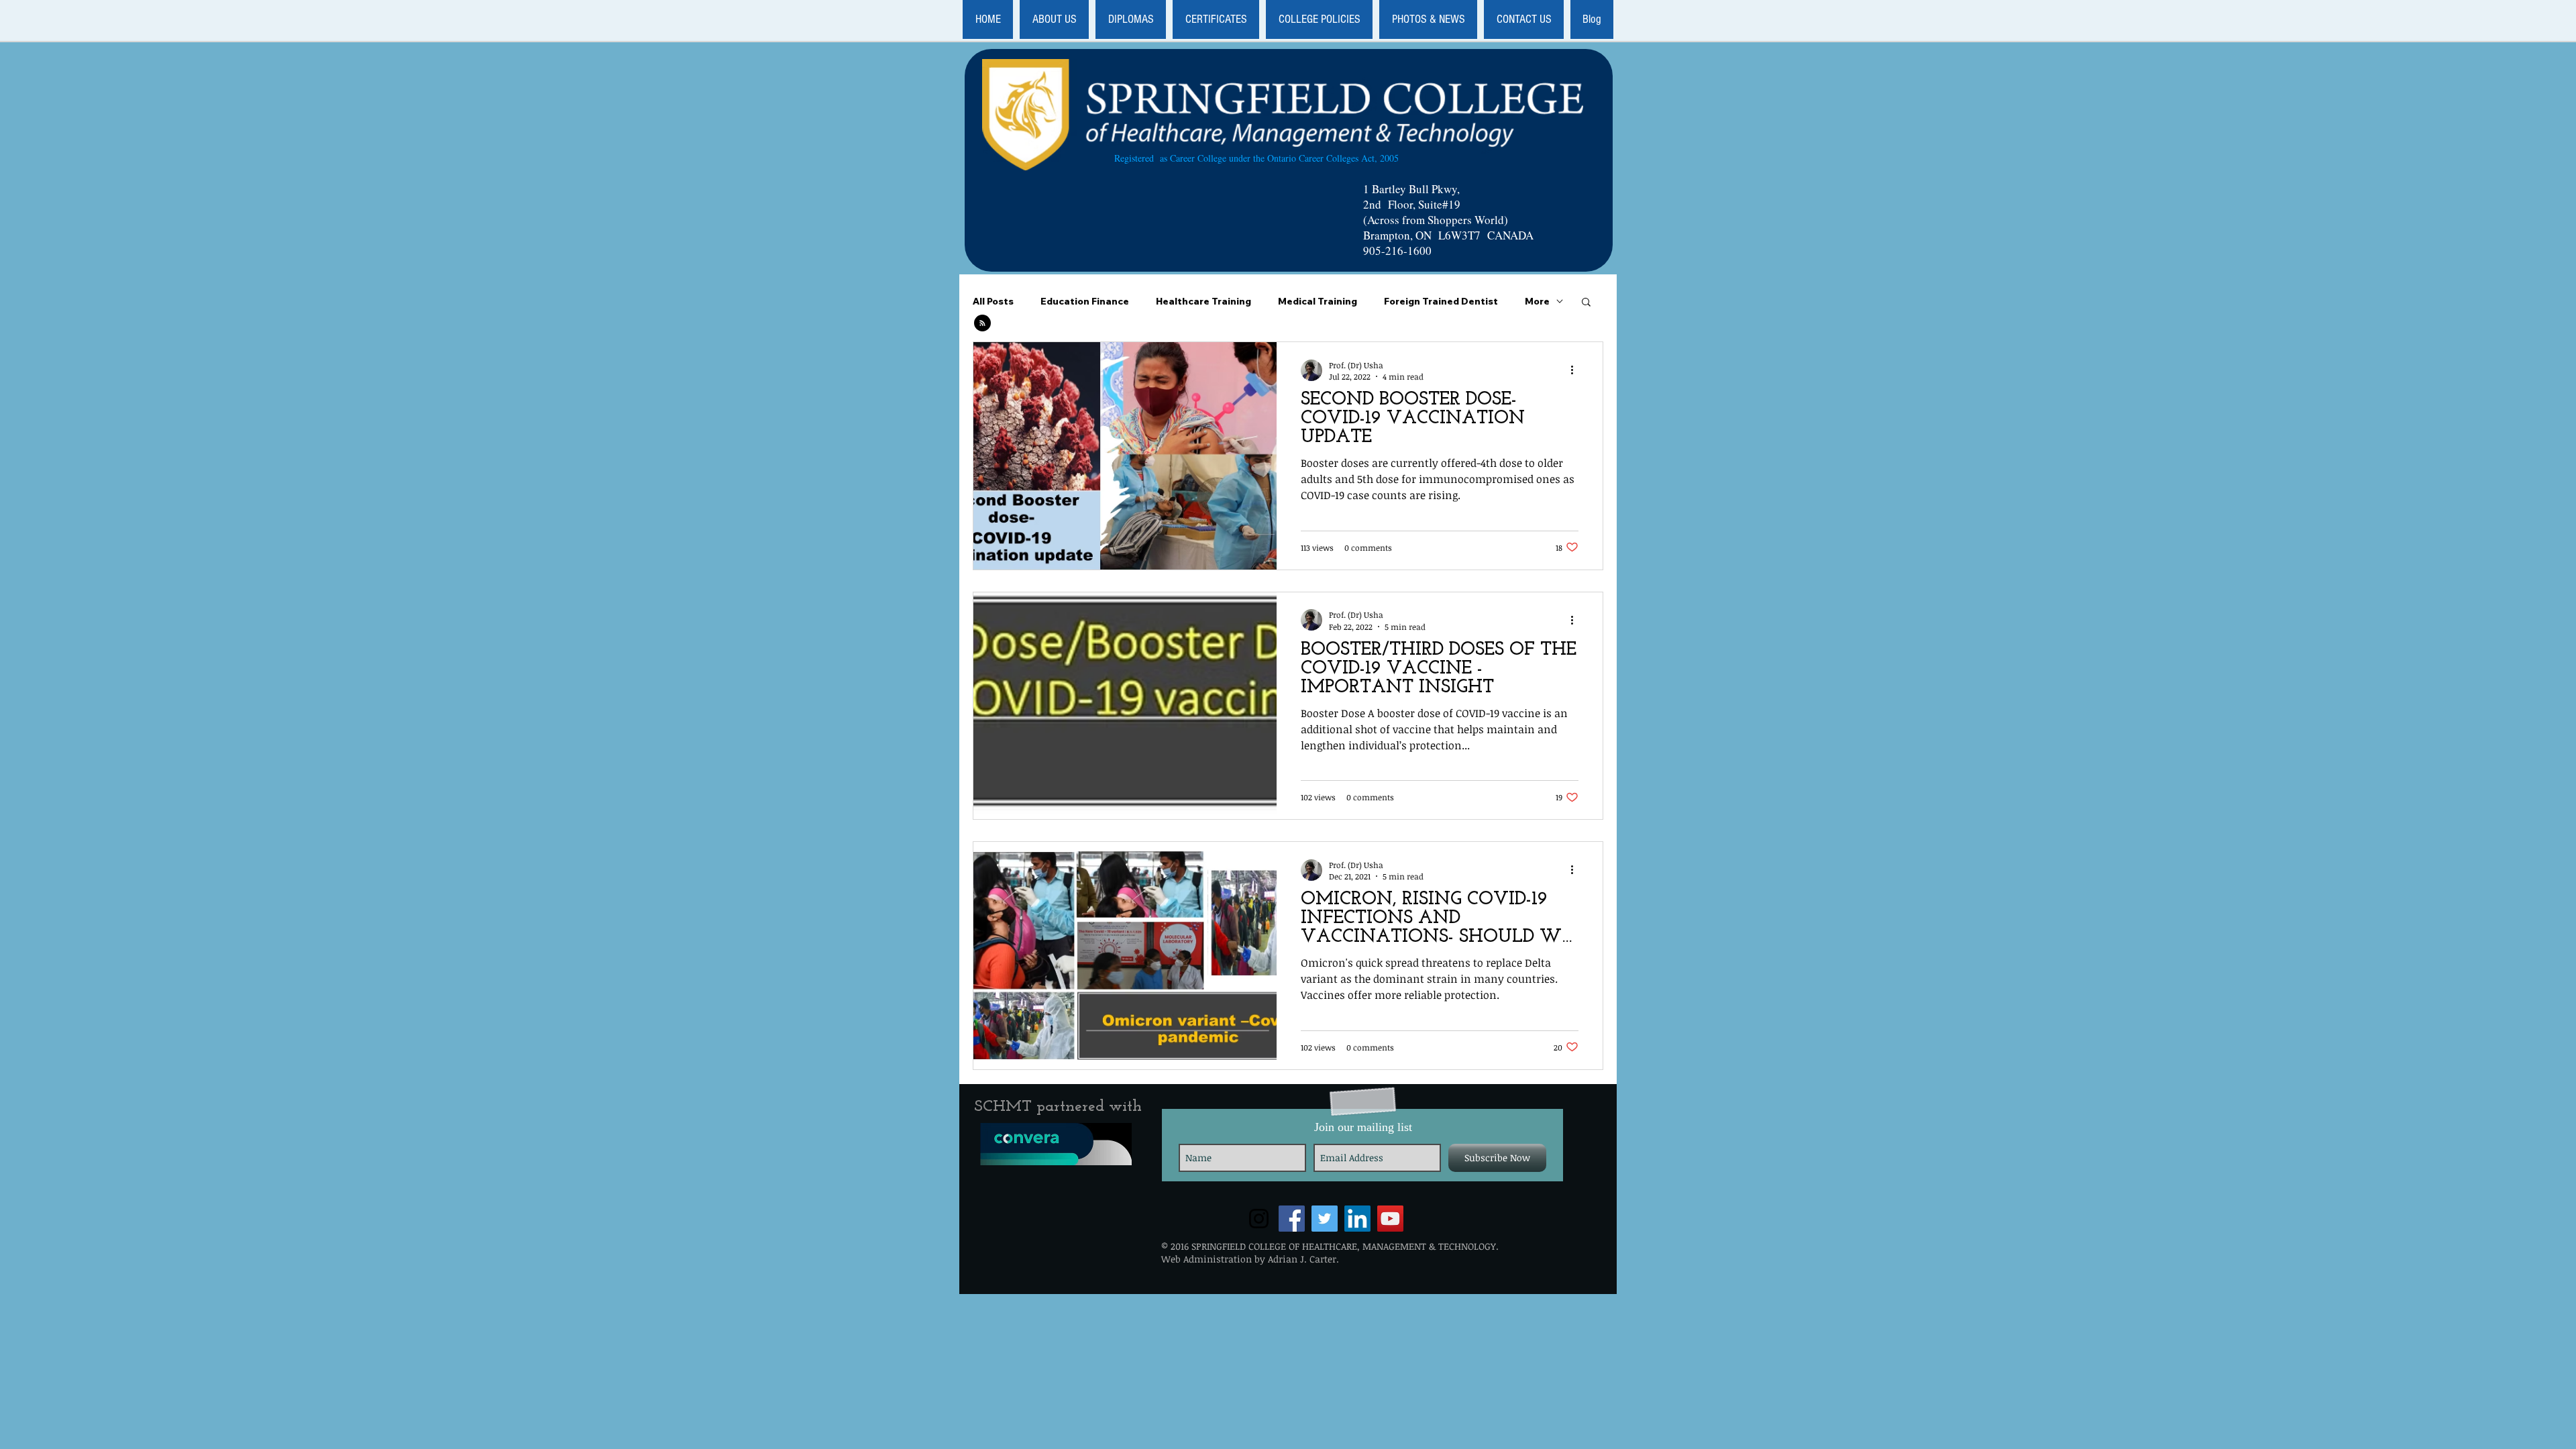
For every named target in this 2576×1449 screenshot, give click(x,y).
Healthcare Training (1203, 302)
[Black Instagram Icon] (1259, 1219)
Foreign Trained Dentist (1441, 302)
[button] (1054, 19)
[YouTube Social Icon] (1390, 1219)
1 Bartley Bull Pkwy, (1411, 189)
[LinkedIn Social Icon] (1357, 1219)
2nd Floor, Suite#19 (1412, 204)
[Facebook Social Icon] (1292, 1219)
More (1537, 302)
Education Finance (1085, 302)
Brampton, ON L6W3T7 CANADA (1448, 235)
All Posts (993, 302)
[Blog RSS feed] (982, 324)
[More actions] (1576, 370)
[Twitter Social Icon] (1325, 1219)
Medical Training (1318, 302)
